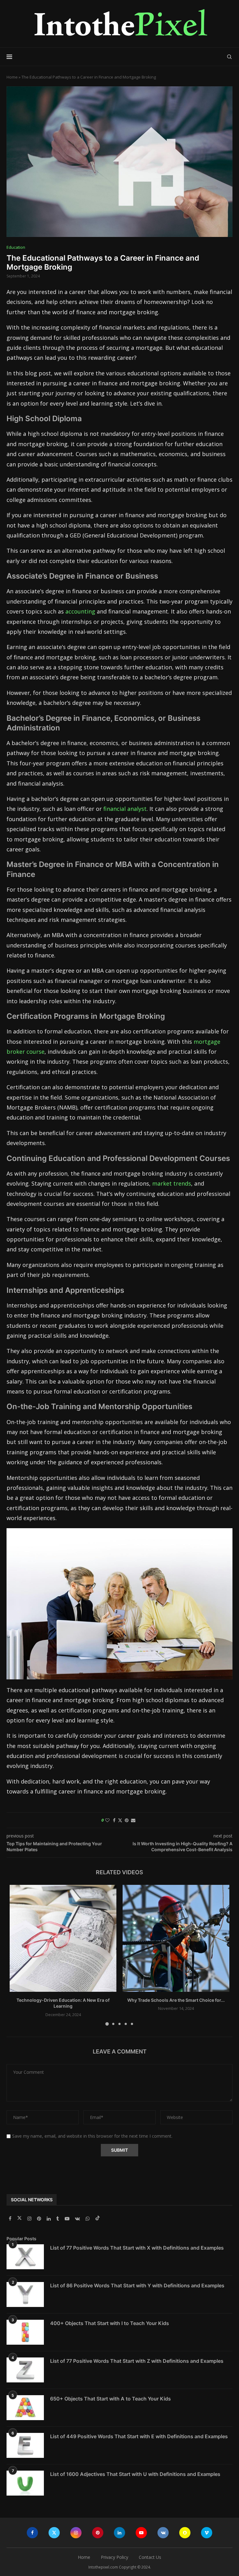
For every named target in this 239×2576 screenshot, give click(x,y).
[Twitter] (20, 2219)
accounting (80, 611)
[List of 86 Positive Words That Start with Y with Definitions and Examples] (25, 2294)
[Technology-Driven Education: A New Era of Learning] (63, 1938)
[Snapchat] (185, 2533)
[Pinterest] (40, 2219)
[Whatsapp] (88, 2219)
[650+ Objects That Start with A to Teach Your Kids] (25, 2408)
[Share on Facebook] (114, 1820)
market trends (172, 1183)
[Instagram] (30, 2219)
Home (12, 77)
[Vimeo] (207, 2533)
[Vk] (78, 2219)
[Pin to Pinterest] (127, 1820)
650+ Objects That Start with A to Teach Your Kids (110, 2399)
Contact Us (150, 2557)
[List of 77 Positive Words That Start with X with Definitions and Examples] (25, 2257)
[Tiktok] (98, 2219)
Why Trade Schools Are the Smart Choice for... (176, 2000)
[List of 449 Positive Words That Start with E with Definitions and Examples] (25, 2445)
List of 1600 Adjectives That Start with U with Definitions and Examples (135, 2474)
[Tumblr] (58, 2219)
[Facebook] (11, 2219)
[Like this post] (107, 1820)
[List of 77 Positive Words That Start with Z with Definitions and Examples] (25, 2370)
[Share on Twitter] (120, 1820)
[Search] (229, 57)
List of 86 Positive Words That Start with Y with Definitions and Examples (137, 2285)
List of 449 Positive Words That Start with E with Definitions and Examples (139, 2436)
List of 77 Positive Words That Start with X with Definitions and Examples (137, 2248)
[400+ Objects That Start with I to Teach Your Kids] (25, 2332)
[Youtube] (68, 2219)
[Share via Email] (133, 1820)
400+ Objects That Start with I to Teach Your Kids (110, 2323)
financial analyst (125, 809)
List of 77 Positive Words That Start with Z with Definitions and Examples (137, 2361)
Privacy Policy (115, 2557)
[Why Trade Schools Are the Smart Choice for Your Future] (176, 1938)
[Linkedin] (49, 2219)
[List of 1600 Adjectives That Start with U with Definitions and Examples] (25, 2483)
